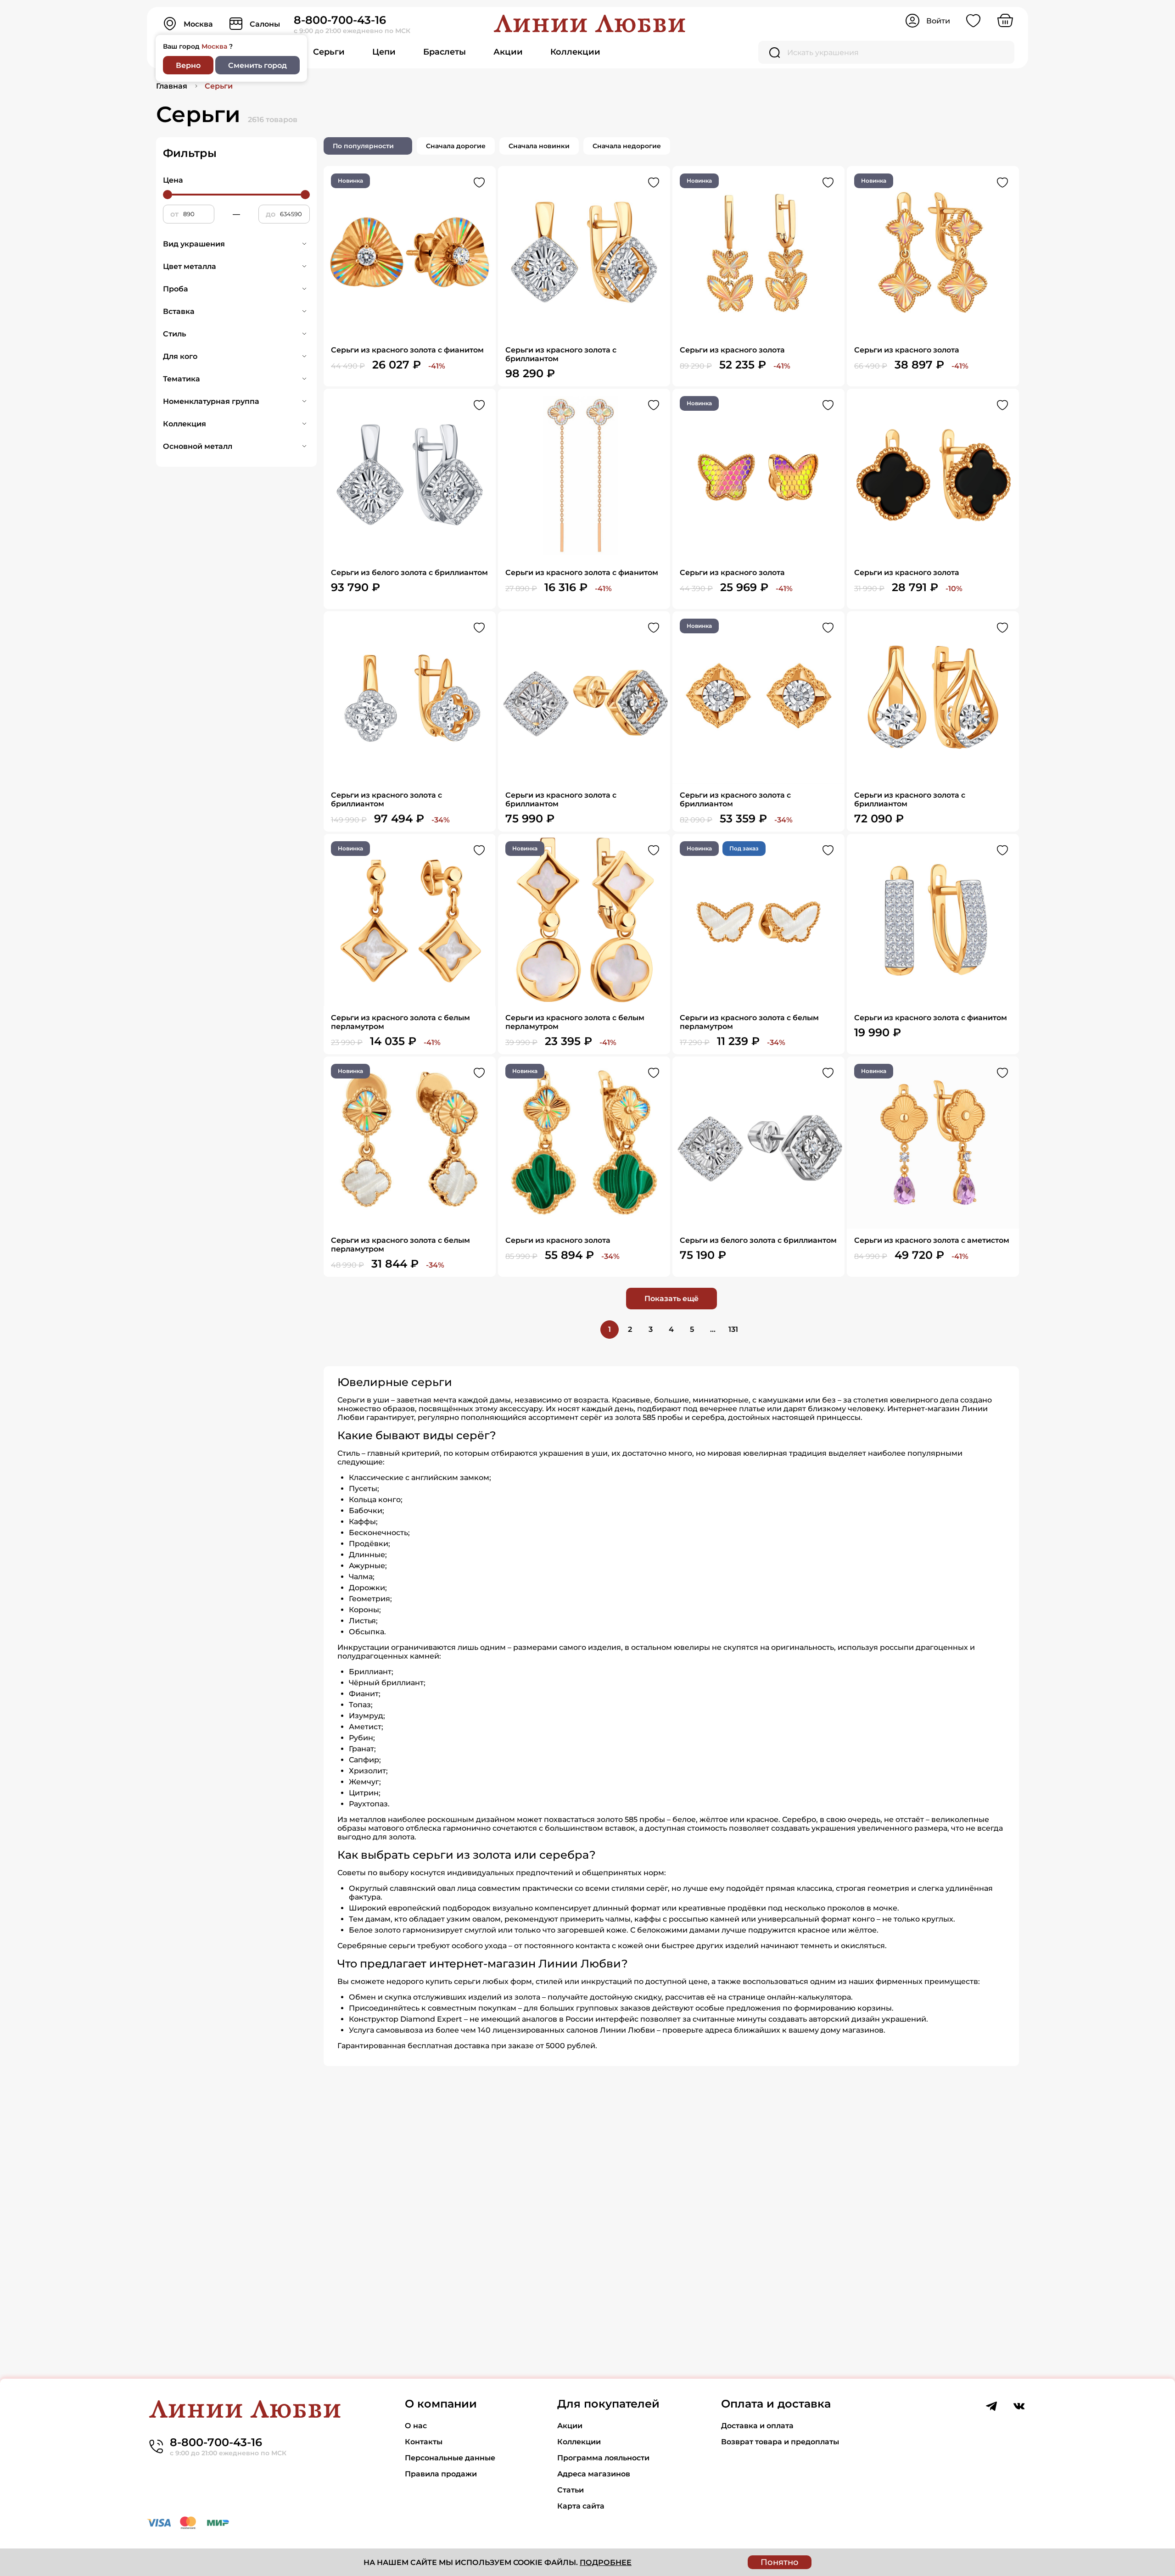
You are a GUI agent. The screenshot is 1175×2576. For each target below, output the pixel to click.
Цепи (384, 52)
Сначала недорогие (627, 146)
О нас (416, 2426)
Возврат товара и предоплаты (780, 2442)
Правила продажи (441, 2474)
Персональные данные (450, 2458)
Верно (188, 65)
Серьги (329, 52)
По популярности (363, 146)
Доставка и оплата (757, 2426)
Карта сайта (581, 2506)
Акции (508, 52)
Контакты (424, 2442)
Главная (172, 86)
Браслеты (445, 52)
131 (733, 1329)
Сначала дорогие (456, 146)
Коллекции (575, 52)
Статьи (571, 2490)
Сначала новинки (539, 146)
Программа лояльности (603, 2458)
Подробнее (606, 2562)
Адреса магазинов (594, 2474)
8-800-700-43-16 (340, 20)
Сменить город (257, 65)
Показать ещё (671, 1299)
